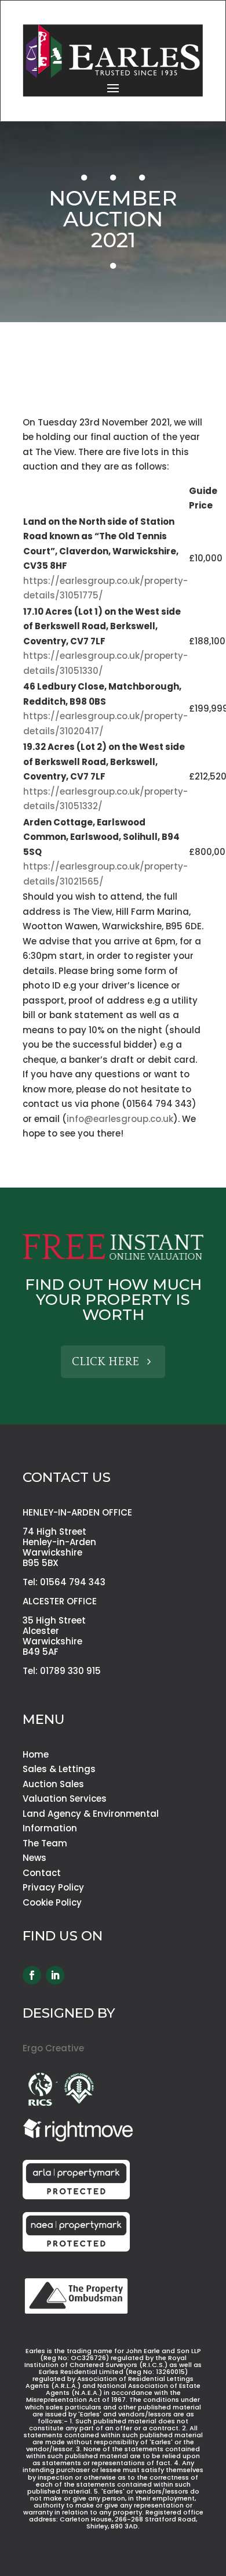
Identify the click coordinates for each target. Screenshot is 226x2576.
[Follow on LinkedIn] (55, 1975)
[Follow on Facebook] (32, 1975)
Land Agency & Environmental (91, 1814)
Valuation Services (65, 1798)
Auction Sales (53, 1784)
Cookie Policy (52, 1902)
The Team (45, 1843)
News (34, 1858)
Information (50, 1828)
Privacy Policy (53, 1887)
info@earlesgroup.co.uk (120, 1119)
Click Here (105, 1362)
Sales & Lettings (59, 1769)
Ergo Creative (53, 2048)
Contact (42, 1873)
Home (36, 1754)
